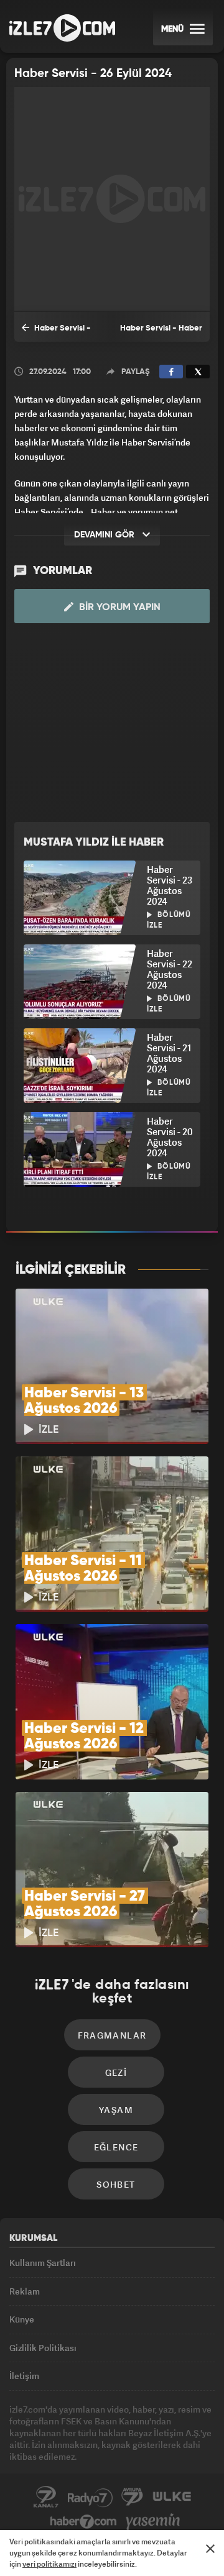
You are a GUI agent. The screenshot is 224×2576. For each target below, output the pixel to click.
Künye (22, 2319)
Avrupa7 (133, 2497)
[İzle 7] (62, 28)
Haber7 (84, 2522)
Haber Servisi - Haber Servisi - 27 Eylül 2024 (56, 333)
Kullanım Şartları (43, 2263)
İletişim (24, 2376)
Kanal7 (46, 2497)
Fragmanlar (112, 2035)
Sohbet (116, 2184)
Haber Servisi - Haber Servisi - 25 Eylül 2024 (161, 333)
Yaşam (116, 2110)
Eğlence (116, 2147)
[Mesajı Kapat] (210, 2549)
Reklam (25, 2291)
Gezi (116, 2072)
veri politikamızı (49, 2564)
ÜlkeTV (172, 2497)
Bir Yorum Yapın (119, 608)
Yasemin (153, 2522)
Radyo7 (90, 2497)
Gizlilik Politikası (43, 2348)
